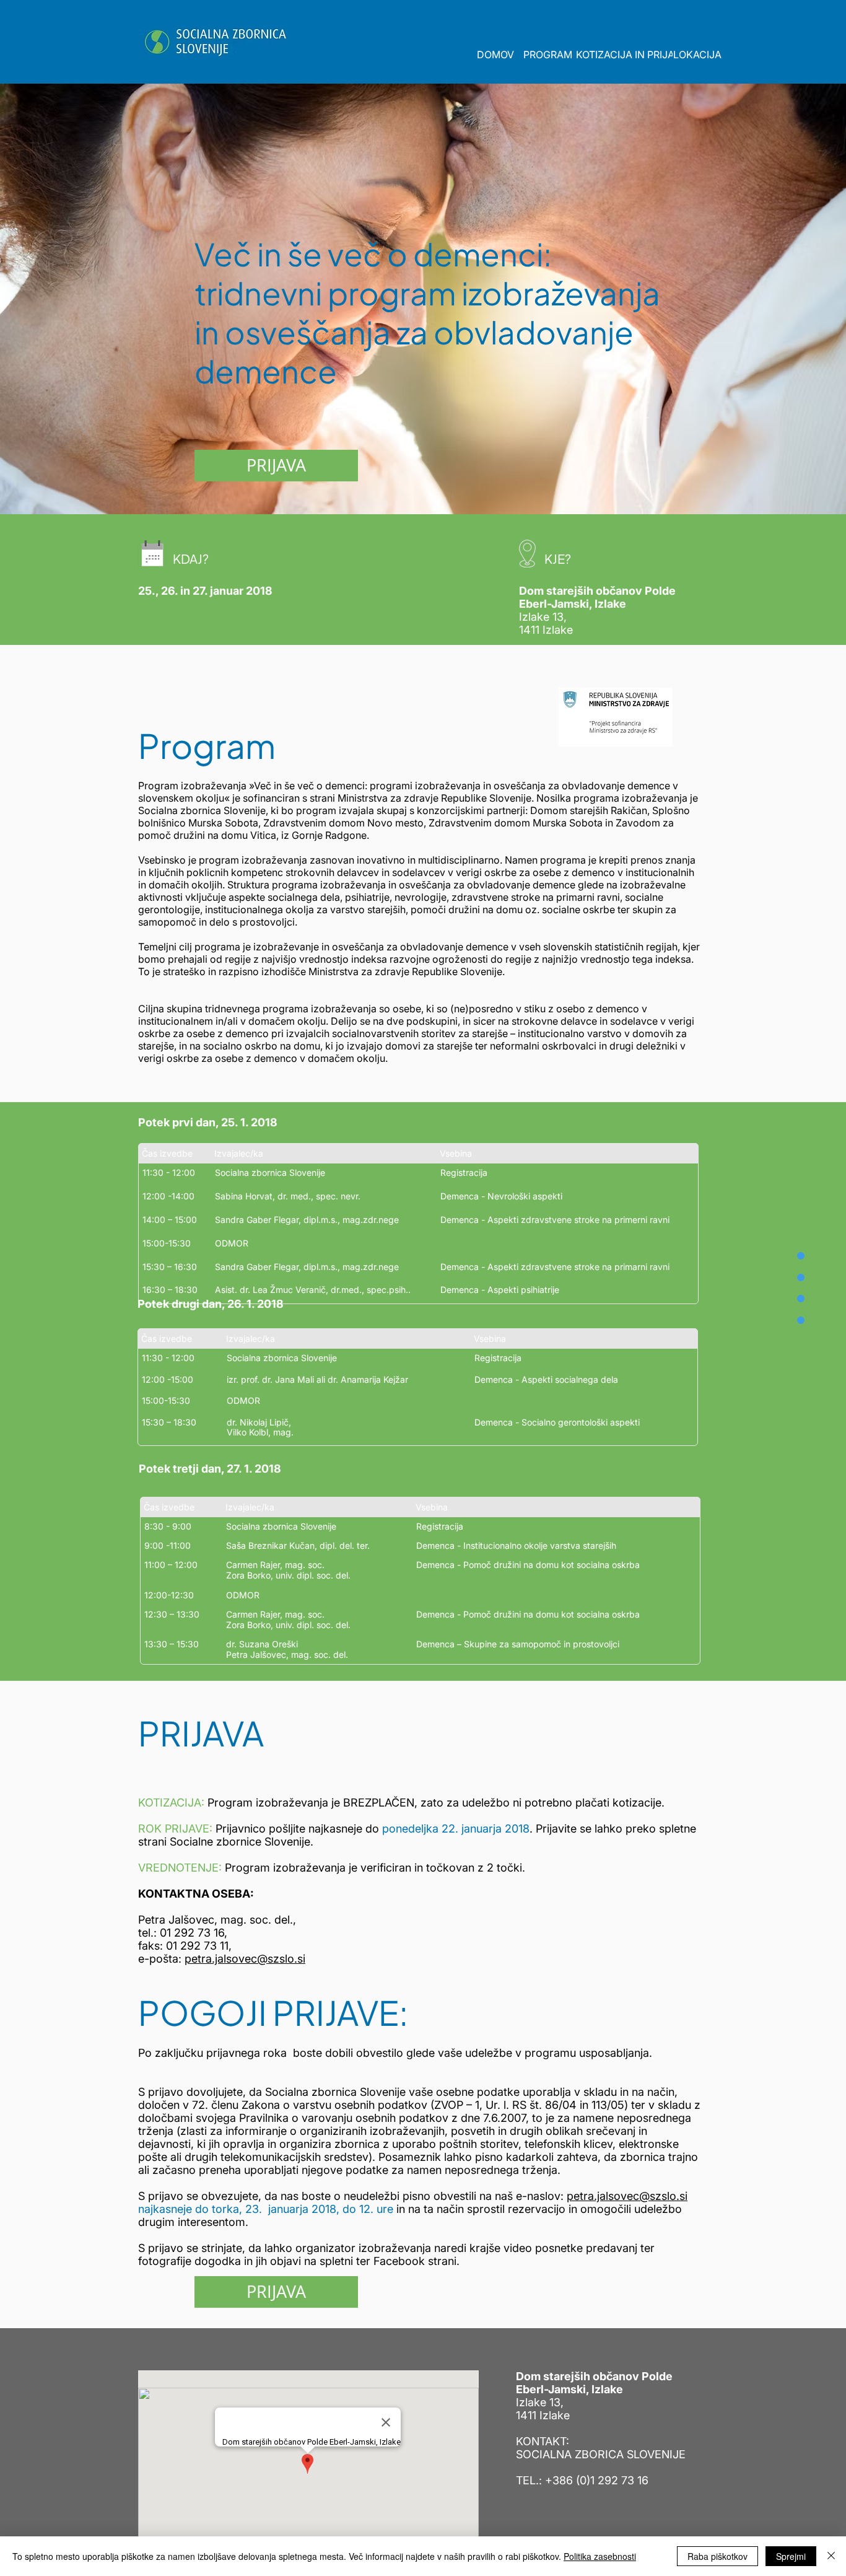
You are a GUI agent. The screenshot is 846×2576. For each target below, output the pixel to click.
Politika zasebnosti (600, 2556)
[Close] (831, 2556)
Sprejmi (791, 2556)
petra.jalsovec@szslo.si (245, 1959)
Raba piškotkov (717, 2556)
